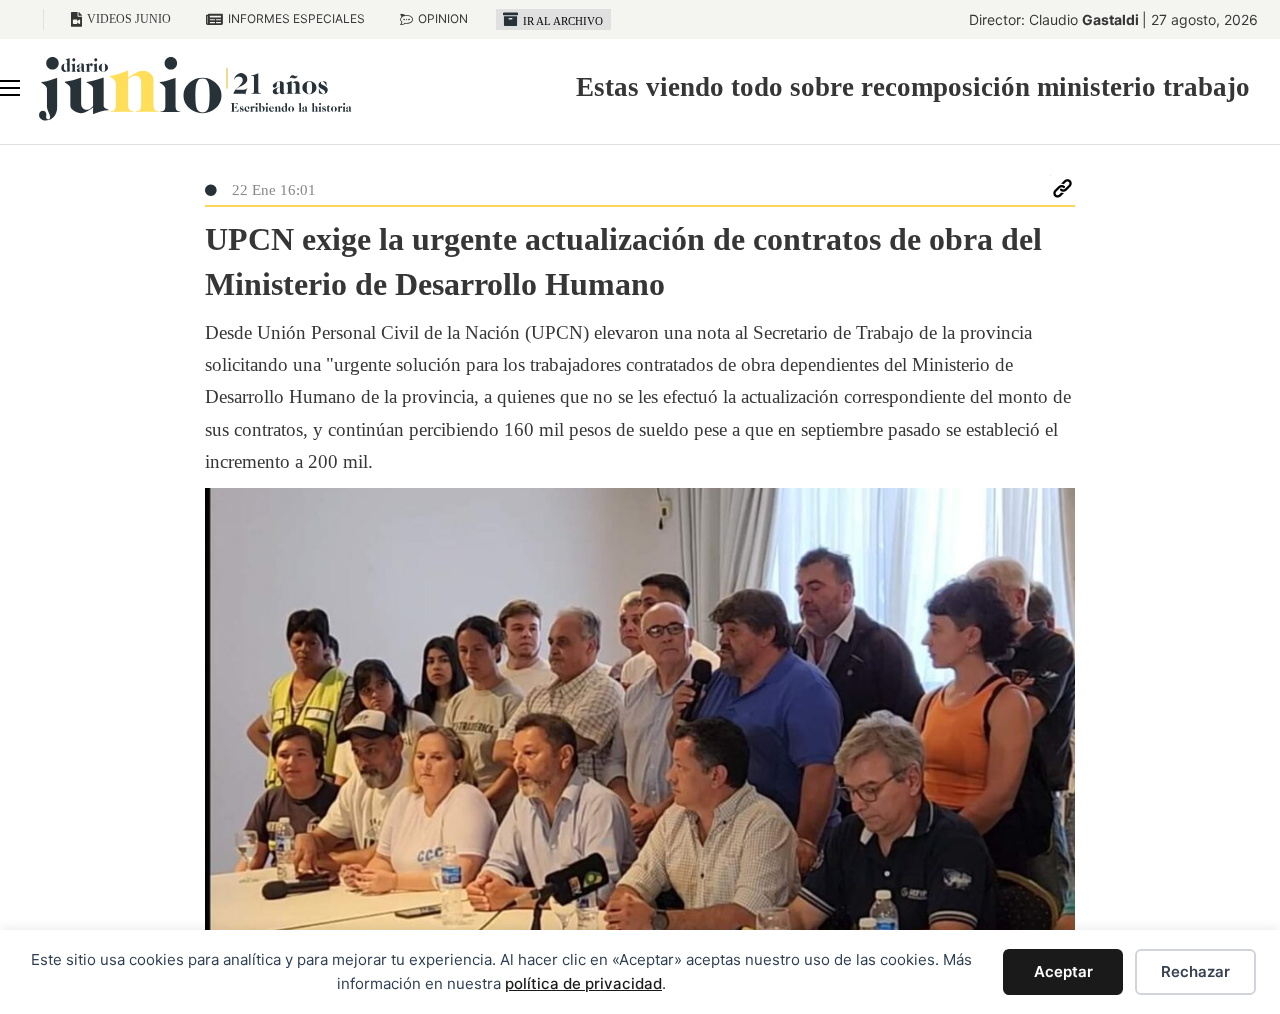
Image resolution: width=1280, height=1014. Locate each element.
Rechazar (1195, 971)
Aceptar (1063, 971)
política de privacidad (583, 983)
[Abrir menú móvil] (10, 88)
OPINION (443, 18)
